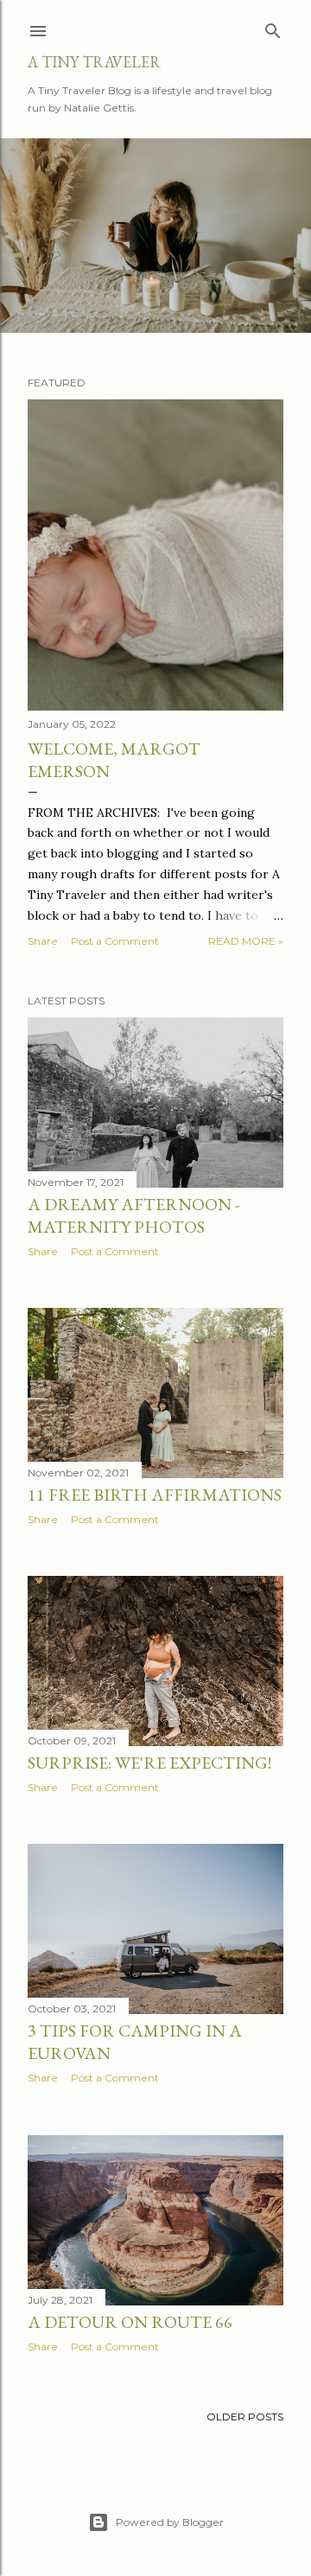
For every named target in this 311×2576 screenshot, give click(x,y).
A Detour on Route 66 (130, 2322)
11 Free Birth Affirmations (155, 1495)
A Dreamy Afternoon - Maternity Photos (133, 1215)
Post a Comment (115, 941)
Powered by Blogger (170, 2522)
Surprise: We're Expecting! (149, 1763)
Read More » (246, 941)
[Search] (273, 27)
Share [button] (43, 941)
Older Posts (245, 2417)
